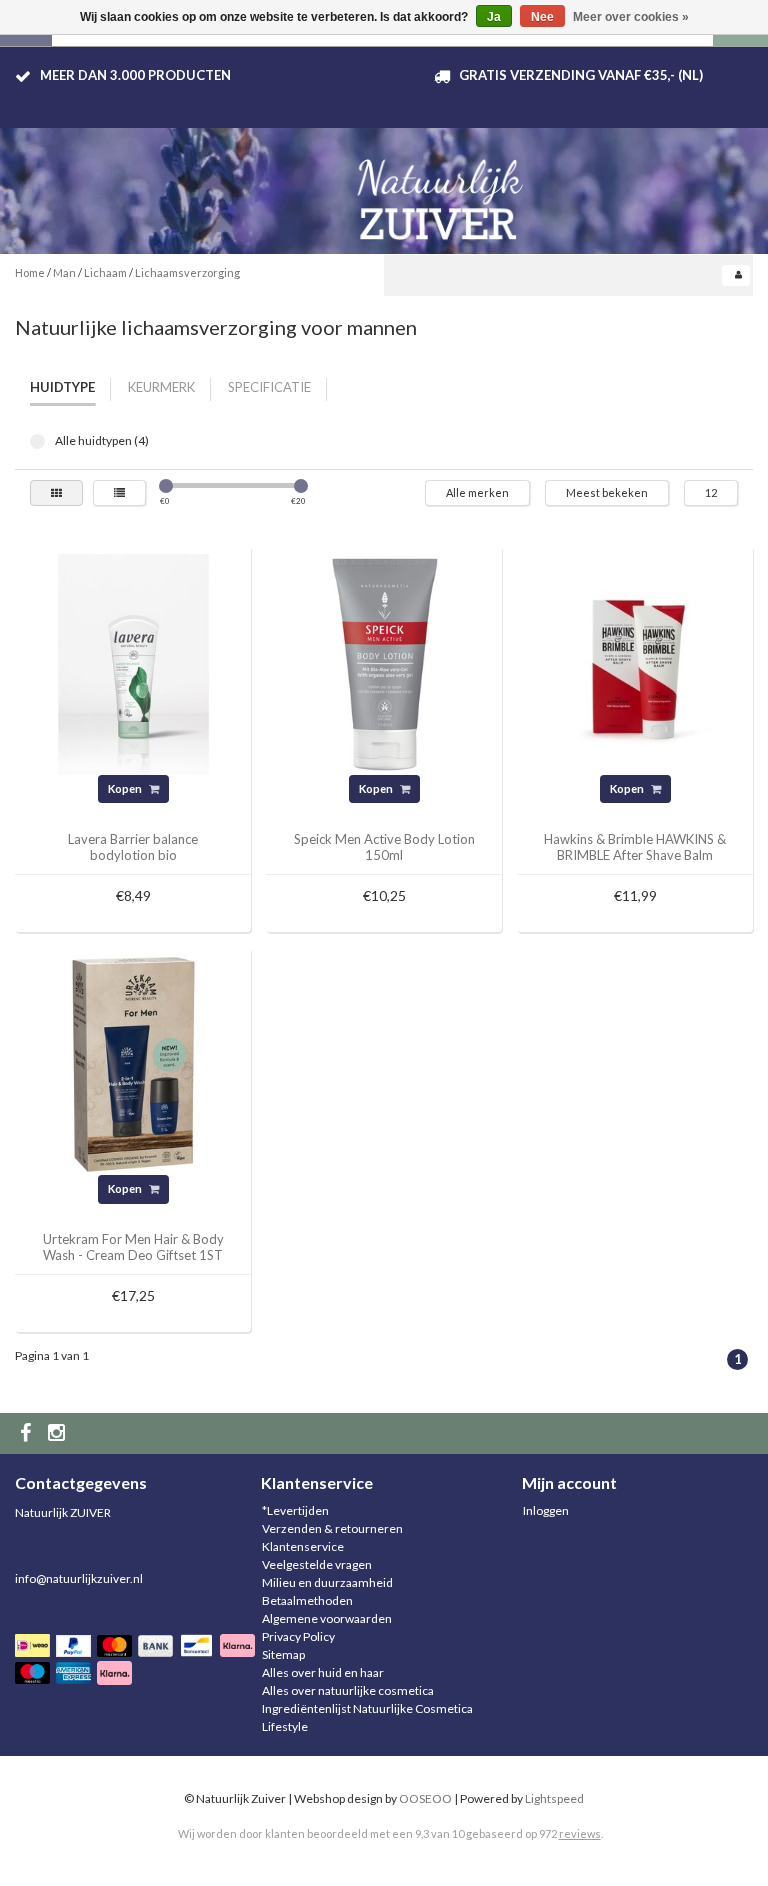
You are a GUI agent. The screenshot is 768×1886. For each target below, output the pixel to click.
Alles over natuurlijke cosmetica (348, 1690)
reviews (580, 1833)
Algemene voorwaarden (327, 1618)
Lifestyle (285, 1726)
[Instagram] (59, 1433)
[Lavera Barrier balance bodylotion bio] (133, 662)
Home (30, 272)
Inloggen (546, 1510)
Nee (542, 17)
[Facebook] (28, 1433)
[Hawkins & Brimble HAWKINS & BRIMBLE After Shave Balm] (635, 662)
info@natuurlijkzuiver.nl (79, 1578)
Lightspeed (554, 1798)
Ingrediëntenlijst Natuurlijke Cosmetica (367, 1708)
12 (711, 492)
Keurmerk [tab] (161, 387)
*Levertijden (295, 1510)
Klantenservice (303, 1546)
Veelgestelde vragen (317, 1564)
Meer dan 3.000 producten (135, 75)
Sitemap (283, 1654)
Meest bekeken (607, 492)
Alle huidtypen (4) (37, 441)
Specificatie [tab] (269, 387)
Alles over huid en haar (323, 1672)
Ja (494, 17)
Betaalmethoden (307, 1600)
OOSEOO (425, 1798)
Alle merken (477, 492)
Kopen (126, 788)
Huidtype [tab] (62, 387)
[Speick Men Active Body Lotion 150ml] (384, 662)
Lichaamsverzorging (187, 272)
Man (64, 272)
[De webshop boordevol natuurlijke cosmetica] (444, 191)
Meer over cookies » (631, 17)
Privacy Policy (298, 1636)
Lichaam (105, 272)
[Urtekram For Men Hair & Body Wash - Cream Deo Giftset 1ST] (133, 1063)
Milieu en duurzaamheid (327, 1582)
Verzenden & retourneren (332, 1528)
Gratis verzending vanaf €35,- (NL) (581, 75)
